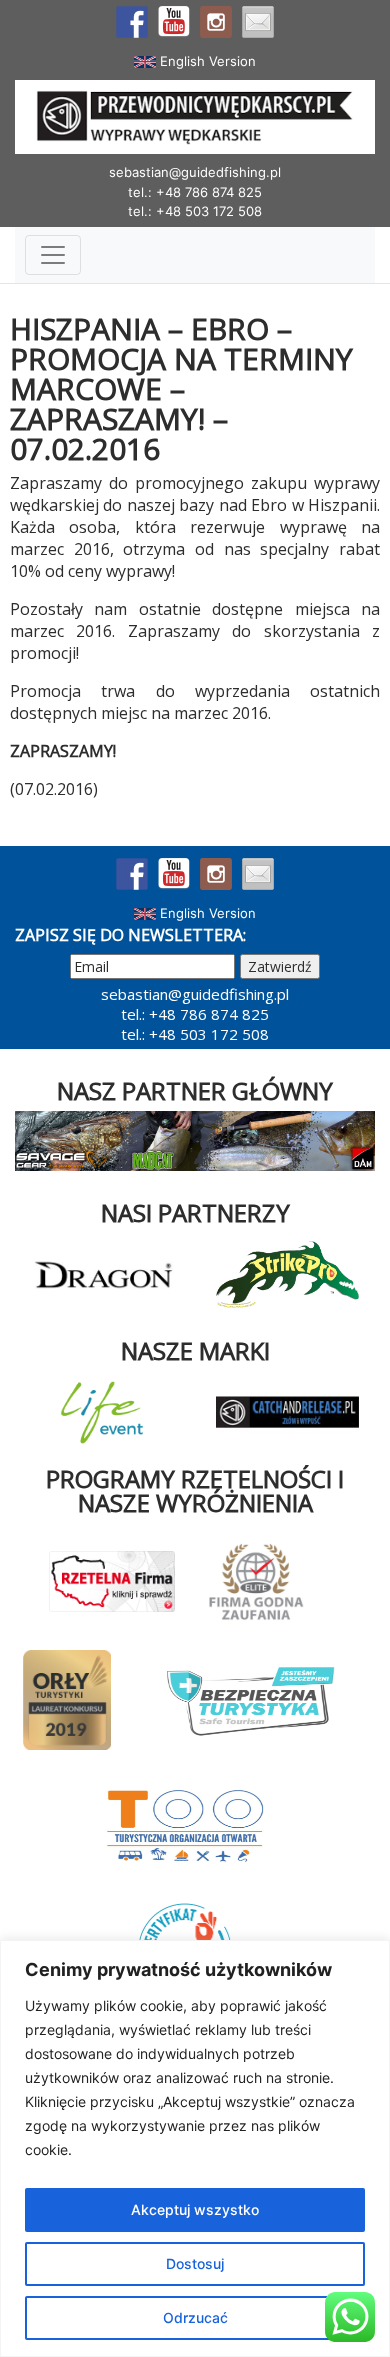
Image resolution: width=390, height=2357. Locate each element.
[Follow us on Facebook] (132, 22)
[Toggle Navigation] (53, 255)
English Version (206, 61)
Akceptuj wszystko (195, 2209)
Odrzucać (195, 2317)
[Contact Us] (258, 22)
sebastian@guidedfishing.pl (195, 172)
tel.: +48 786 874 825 (195, 192)
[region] (195, 2148)
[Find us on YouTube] (174, 22)
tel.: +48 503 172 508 (195, 211)
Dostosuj (195, 2263)
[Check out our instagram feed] (216, 22)
